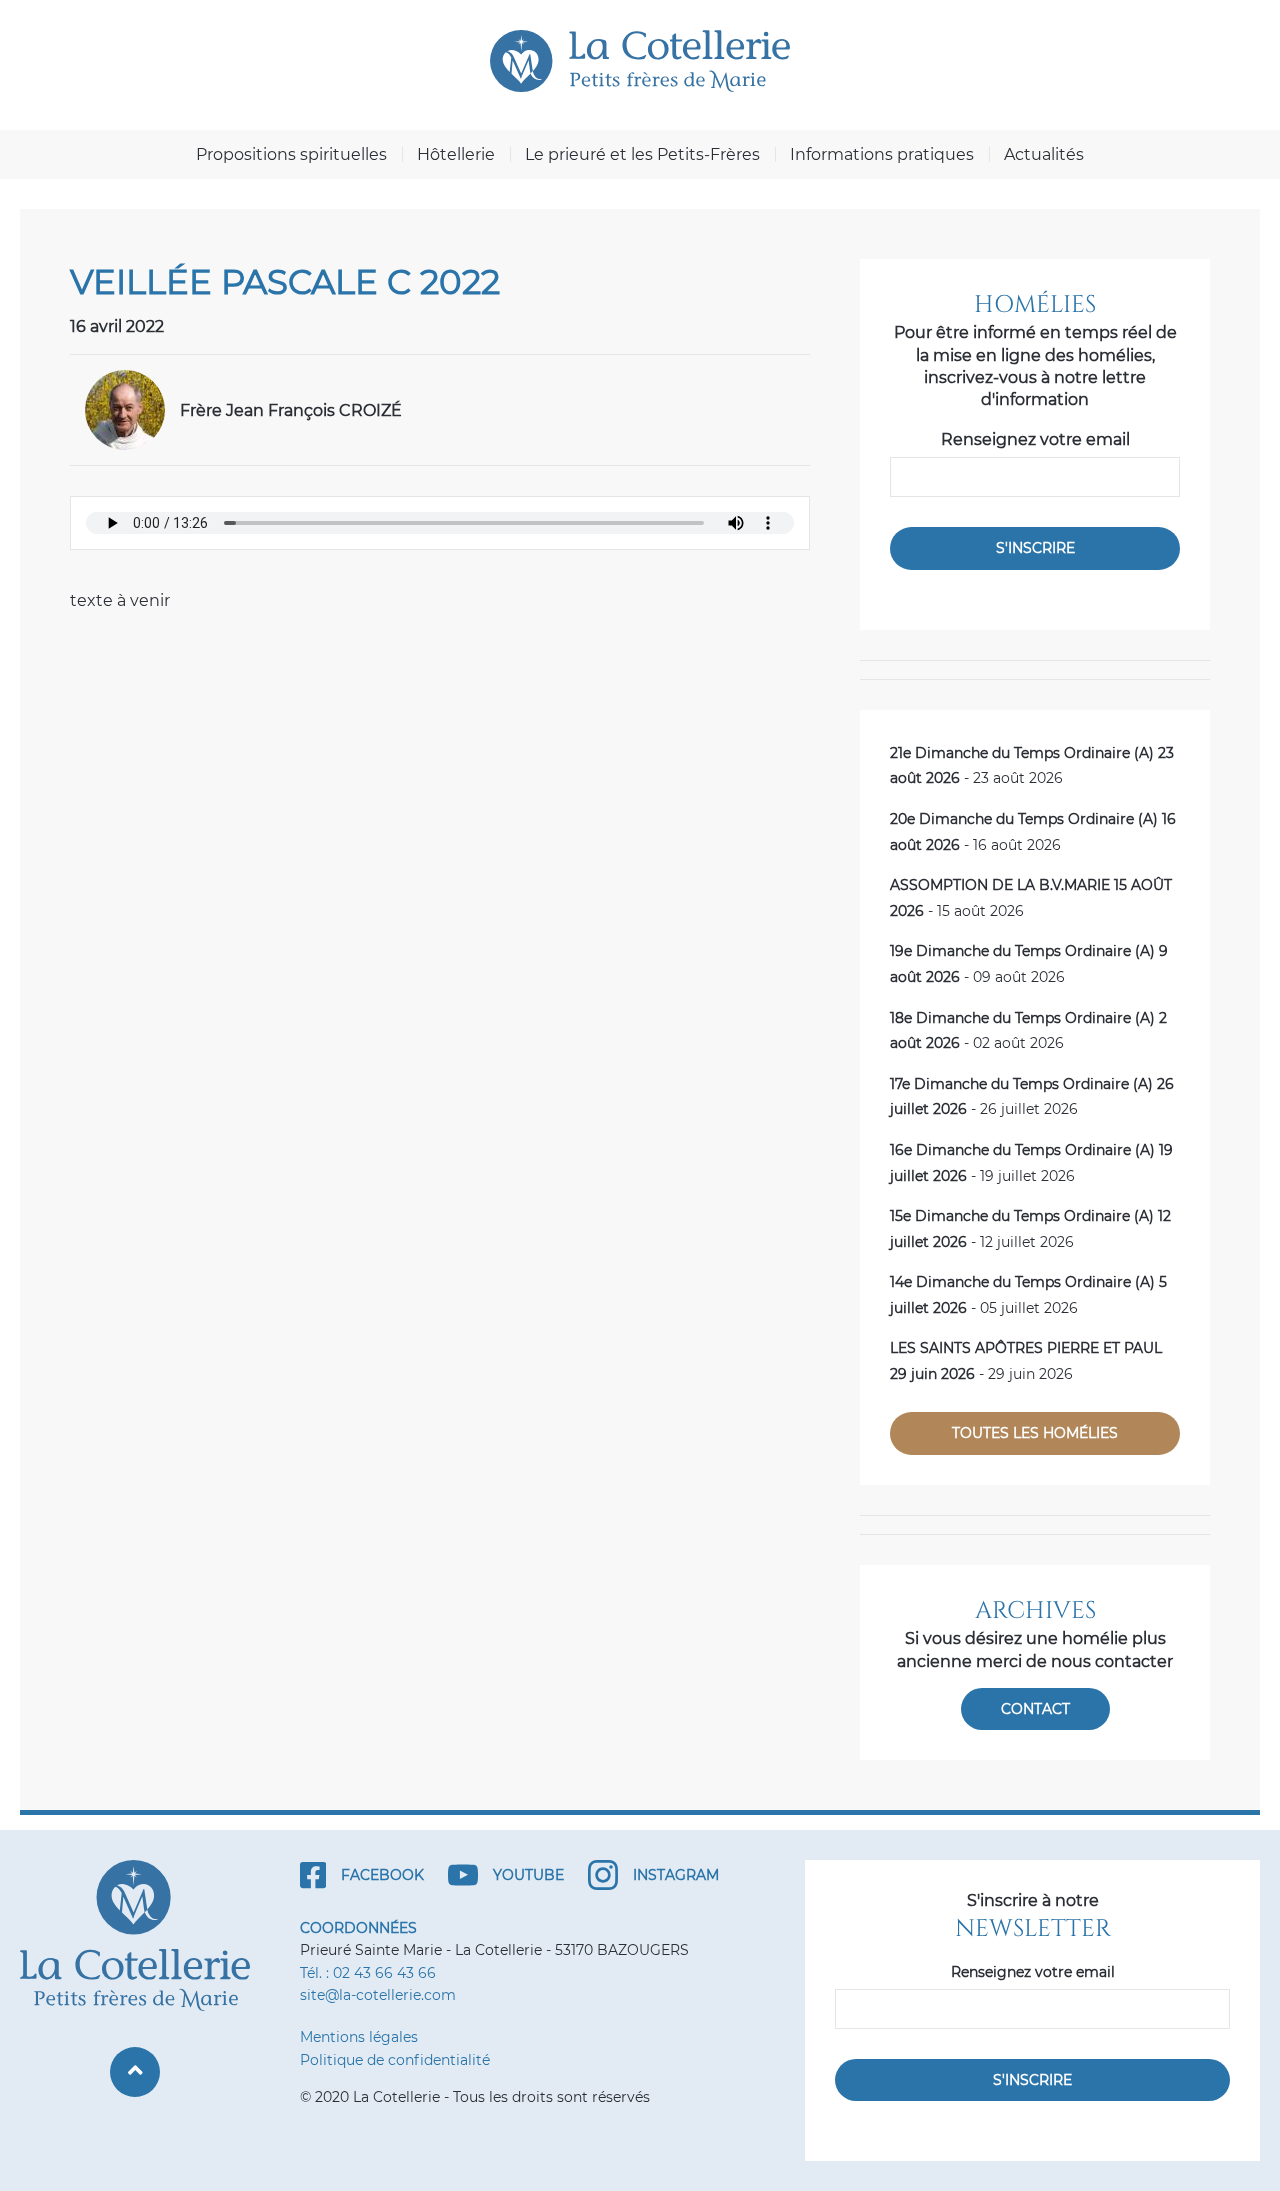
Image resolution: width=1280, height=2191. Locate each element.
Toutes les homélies (1035, 1433)
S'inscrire (1035, 548)
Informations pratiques (882, 154)
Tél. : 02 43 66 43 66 (368, 1973)
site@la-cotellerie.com (378, 1995)
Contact (1035, 1709)
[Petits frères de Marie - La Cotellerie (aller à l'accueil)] (640, 61)
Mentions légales (359, 2037)
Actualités (1044, 154)
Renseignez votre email (1035, 439)
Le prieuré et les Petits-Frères (642, 154)
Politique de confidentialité (395, 2060)
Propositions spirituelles (291, 154)
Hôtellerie (456, 154)
